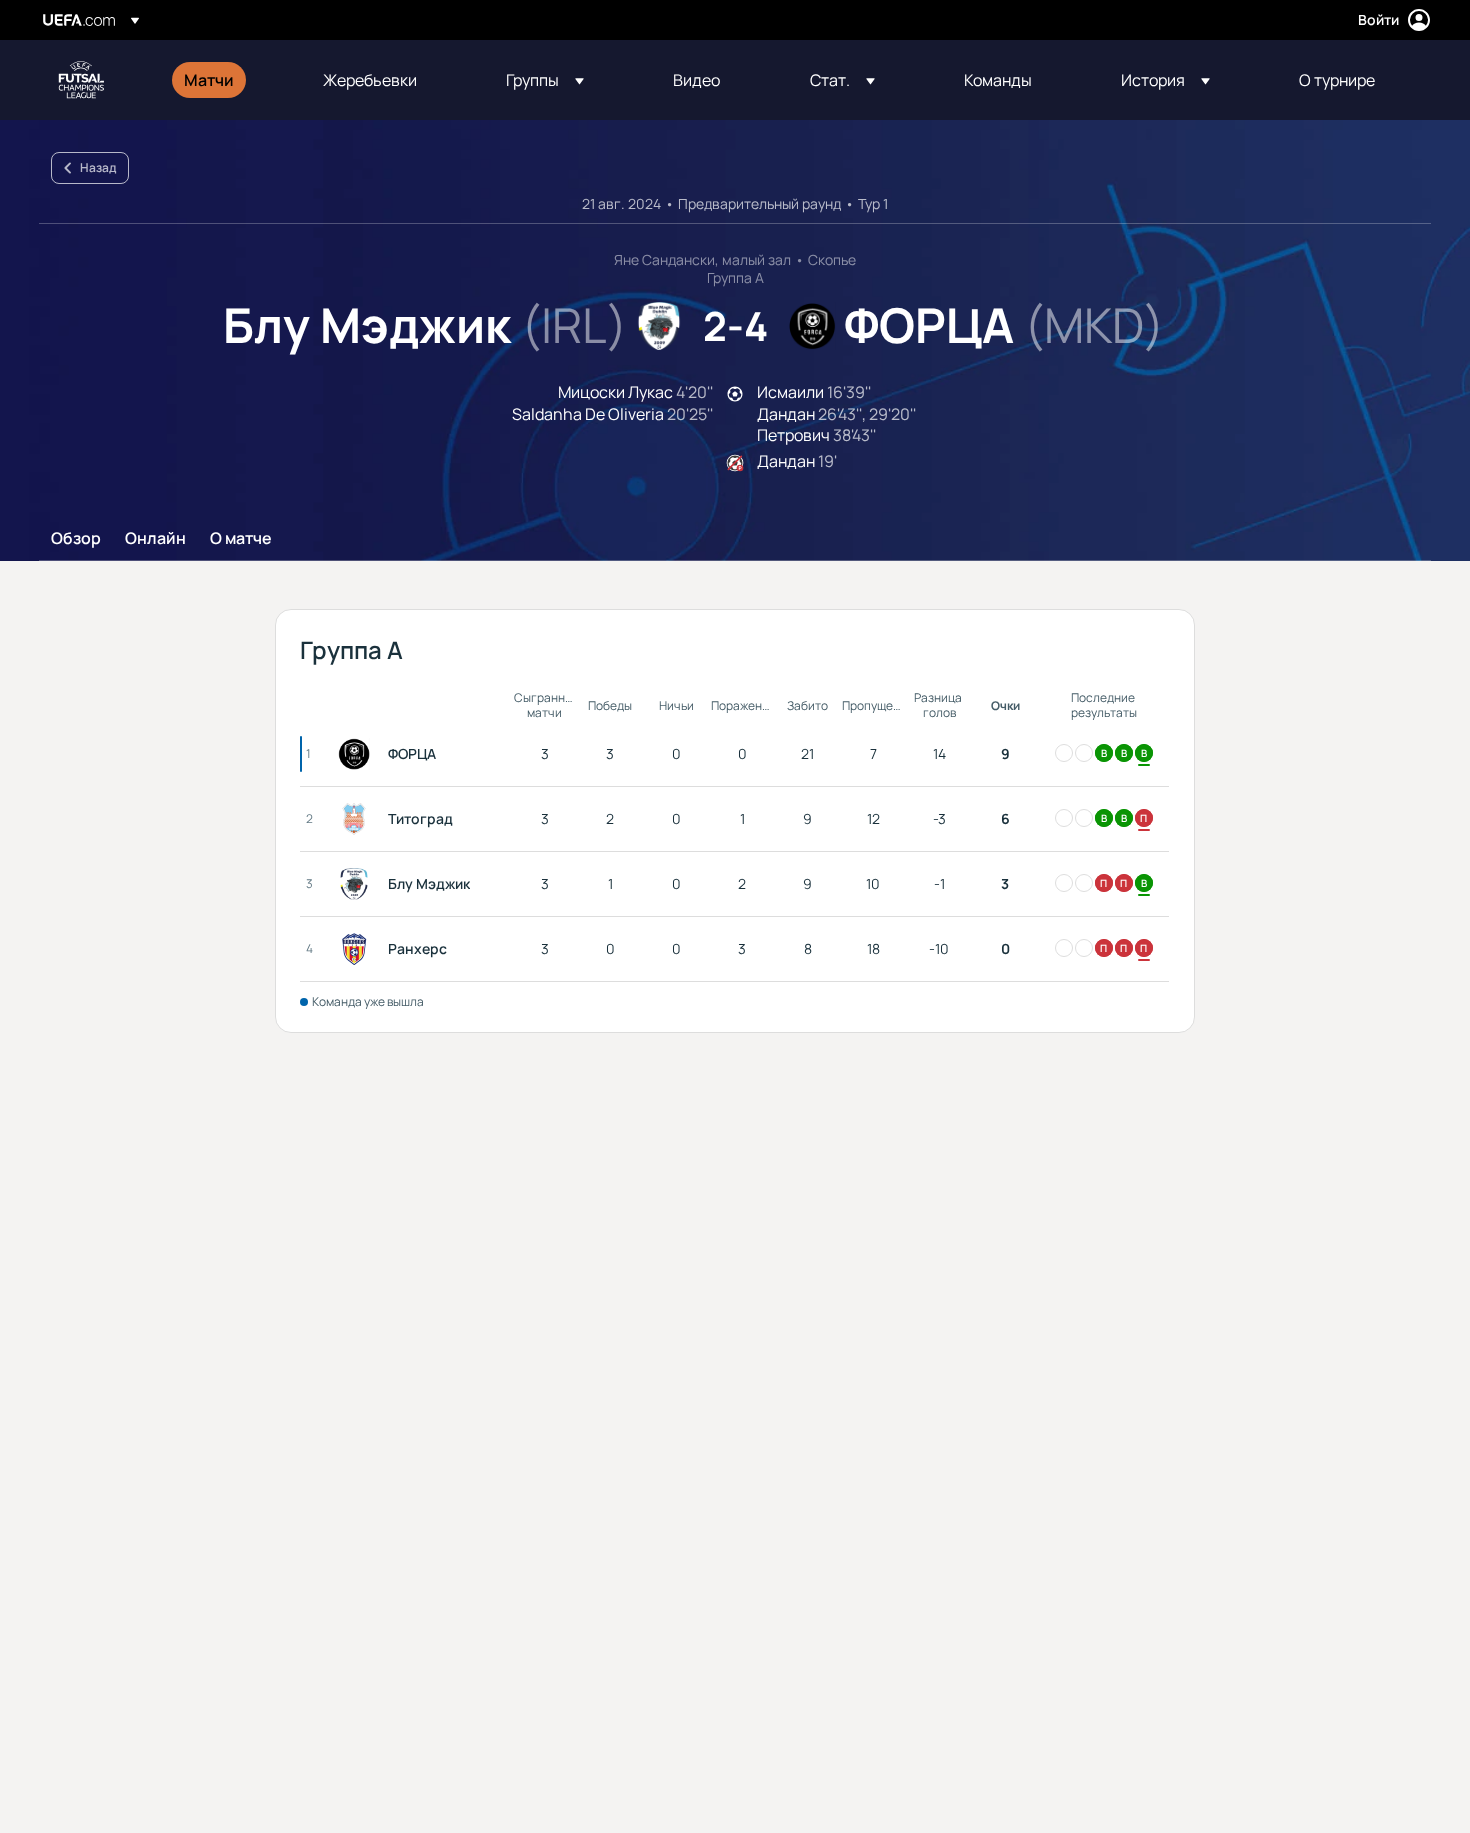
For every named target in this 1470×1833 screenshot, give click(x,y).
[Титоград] (358, 819)
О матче (241, 539)
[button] (545, 80)
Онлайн (155, 539)
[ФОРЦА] (358, 754)
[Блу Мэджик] (358, 884)
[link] (209, 80)
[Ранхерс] (358, 949)
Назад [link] (98, 167)
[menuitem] (228, 80)
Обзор (76, 539)
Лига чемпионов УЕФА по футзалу (81, 80)
